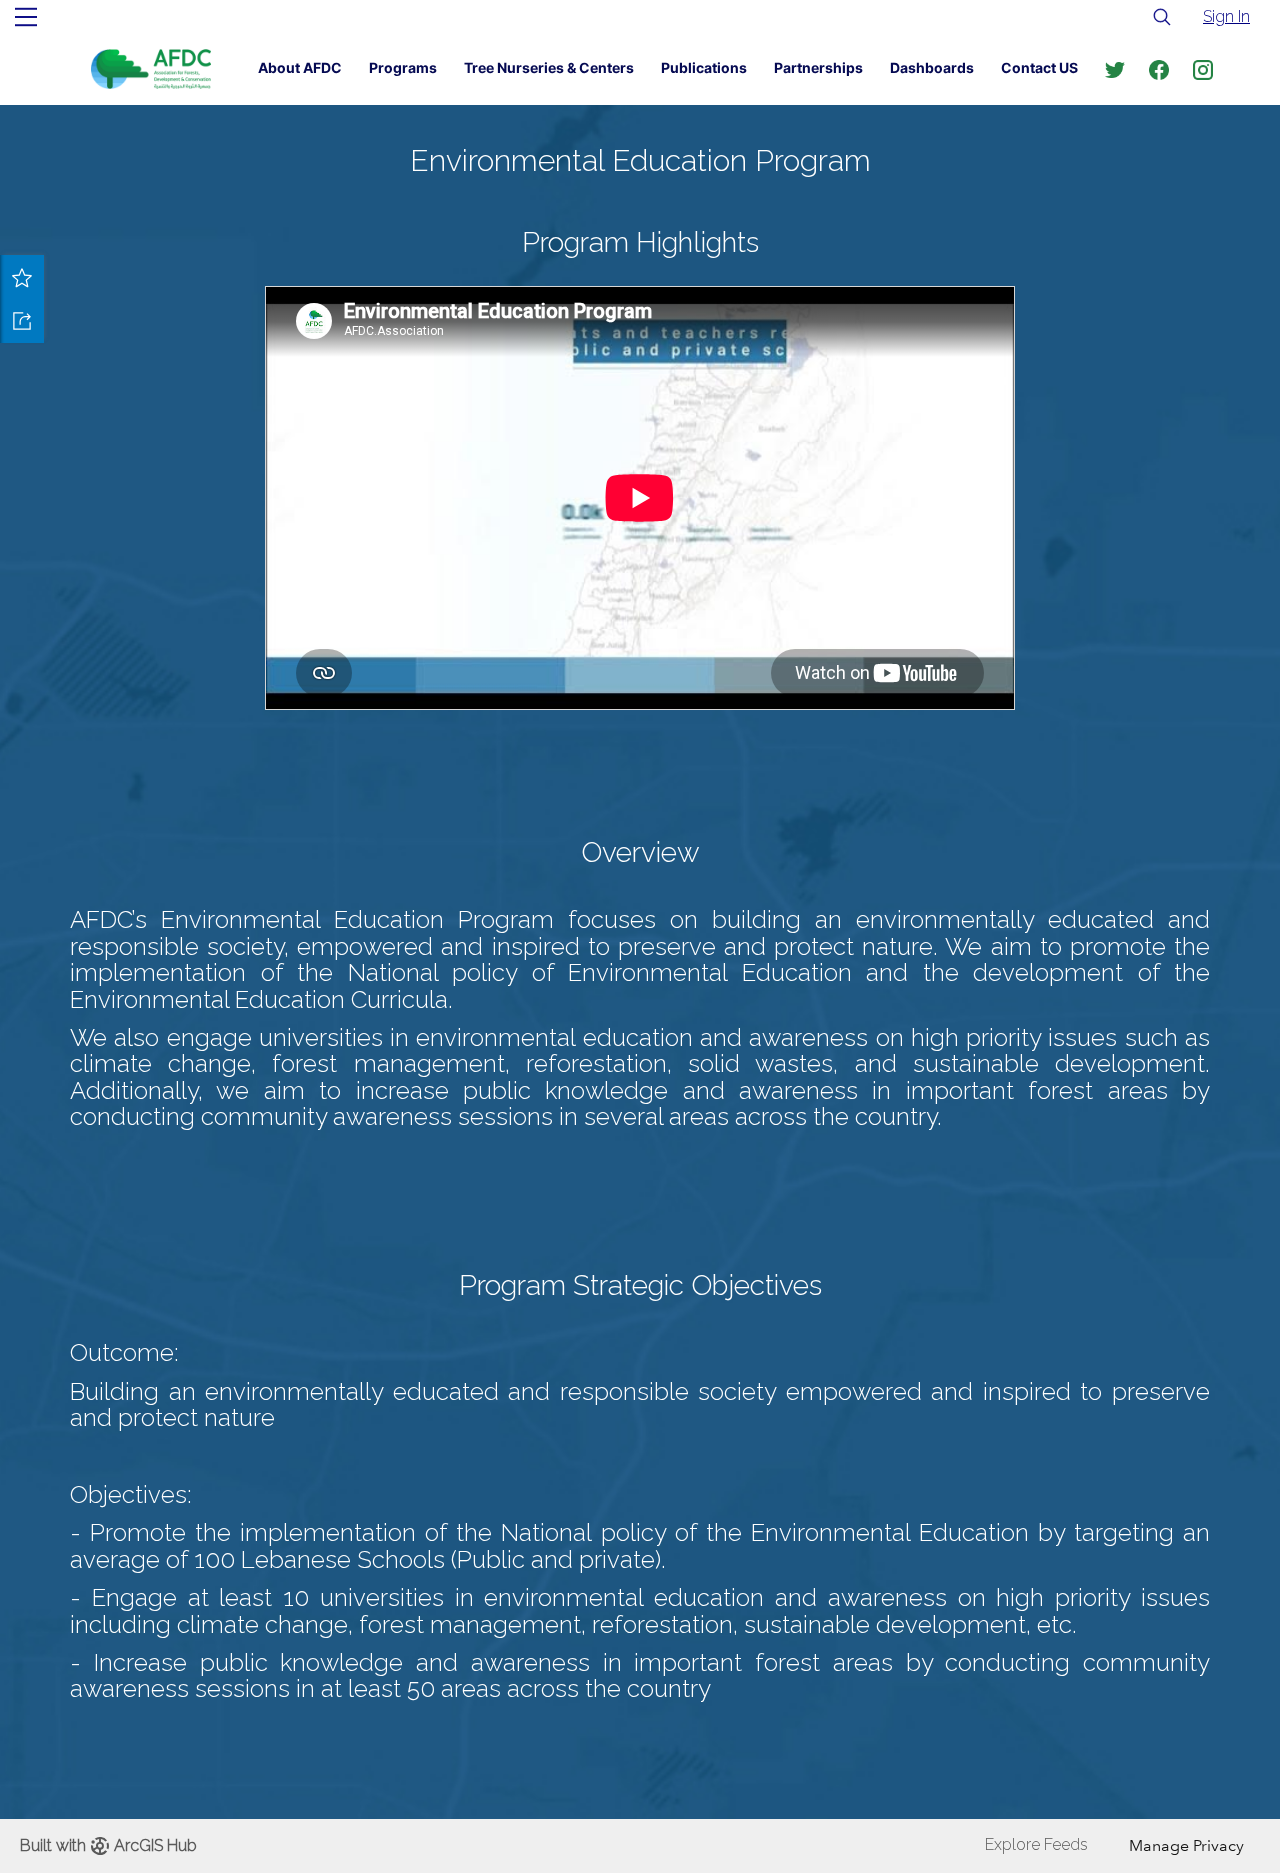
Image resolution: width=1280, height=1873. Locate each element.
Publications (704, 67)
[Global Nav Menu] (26, 17)
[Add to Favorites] (22, 277)
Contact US (1039, 67)
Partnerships (818, 67)
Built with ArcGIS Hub (108, 1845)
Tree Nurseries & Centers (549, 67)
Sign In (1226, 16)
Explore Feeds (1036, 1844)
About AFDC (300, 67)
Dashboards (932, 67)
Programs (403, 67)
